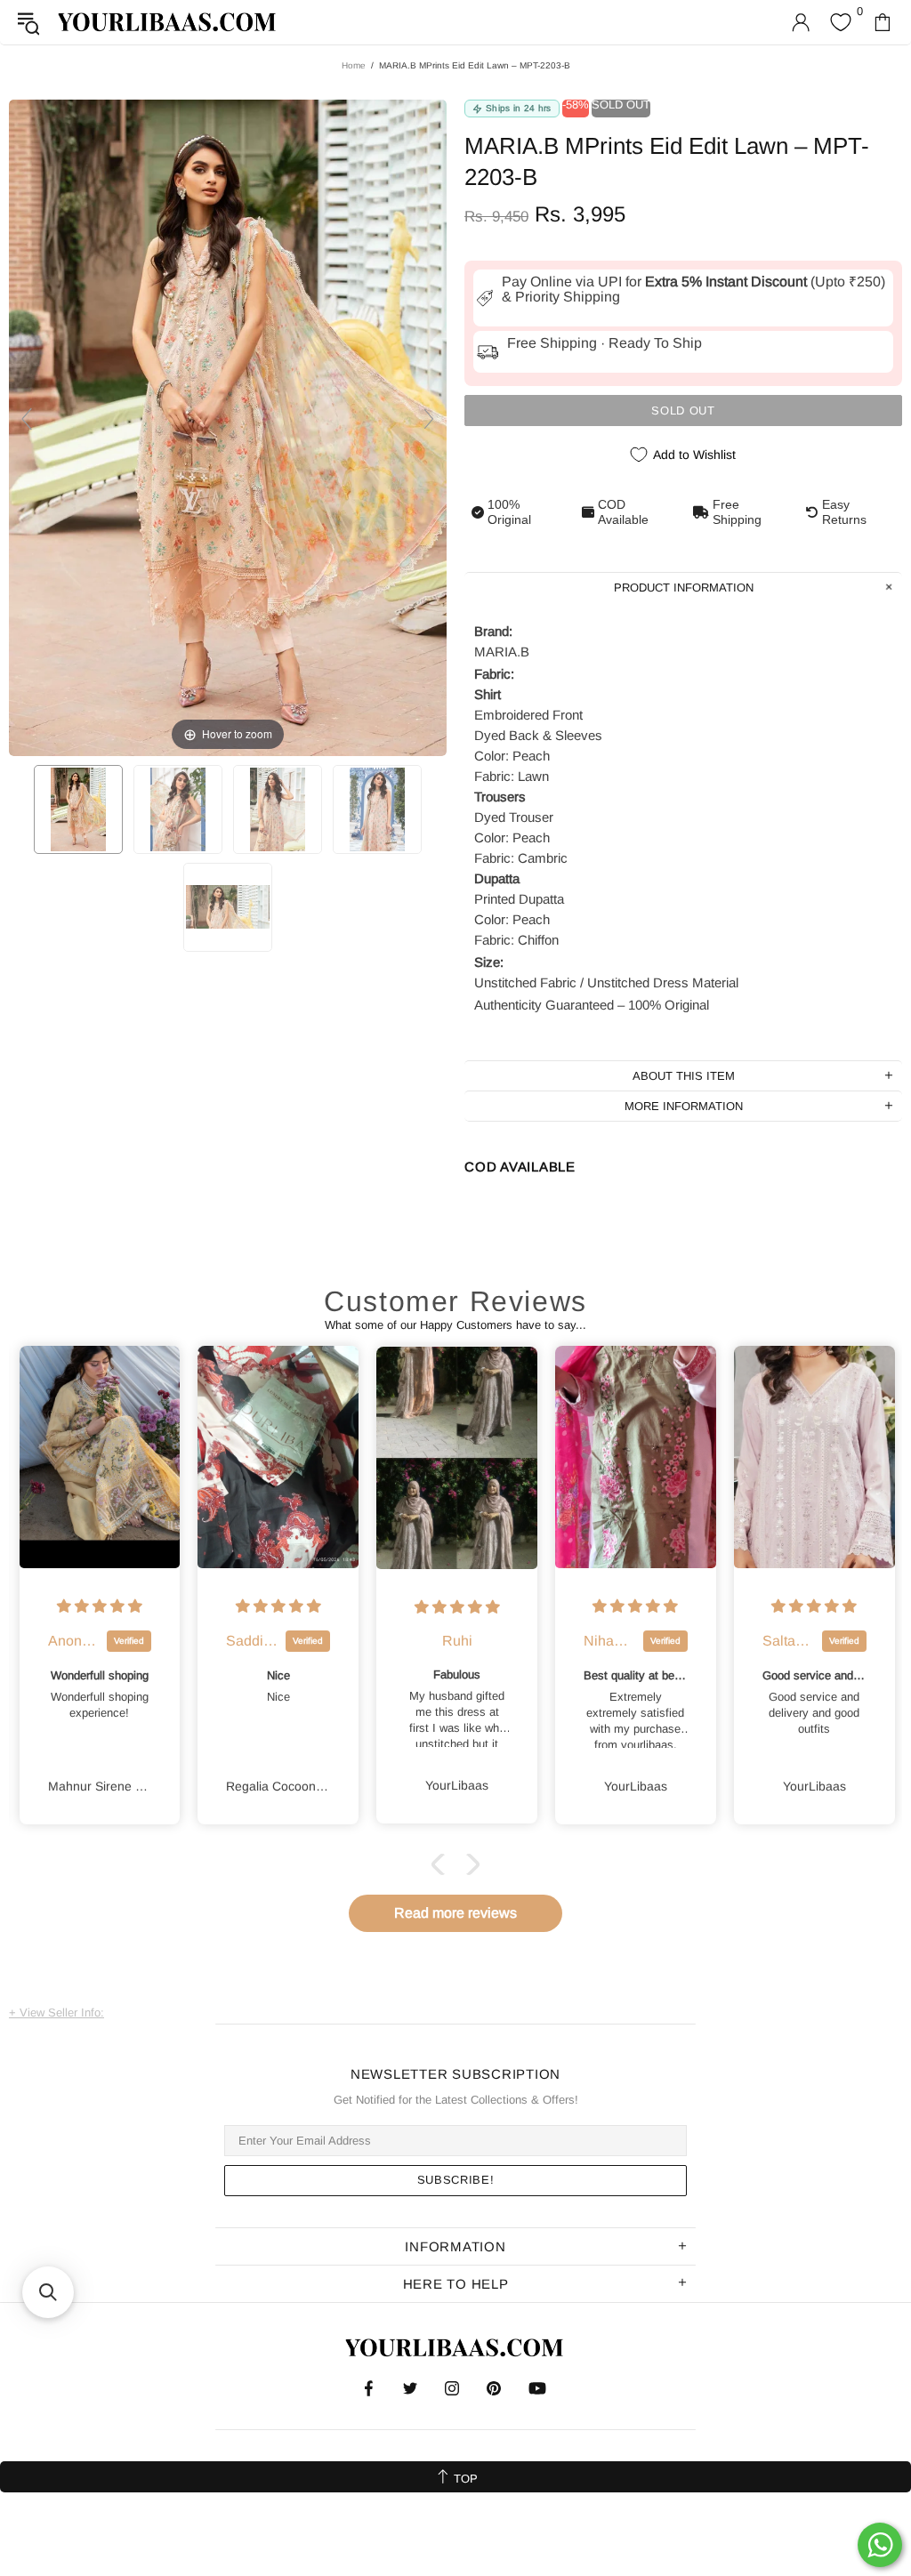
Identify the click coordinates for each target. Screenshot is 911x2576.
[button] (442, 1864)
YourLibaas (168, 22)
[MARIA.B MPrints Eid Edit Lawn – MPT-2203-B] (78, 809)
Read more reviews (455, 1913)
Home (354, 65)
